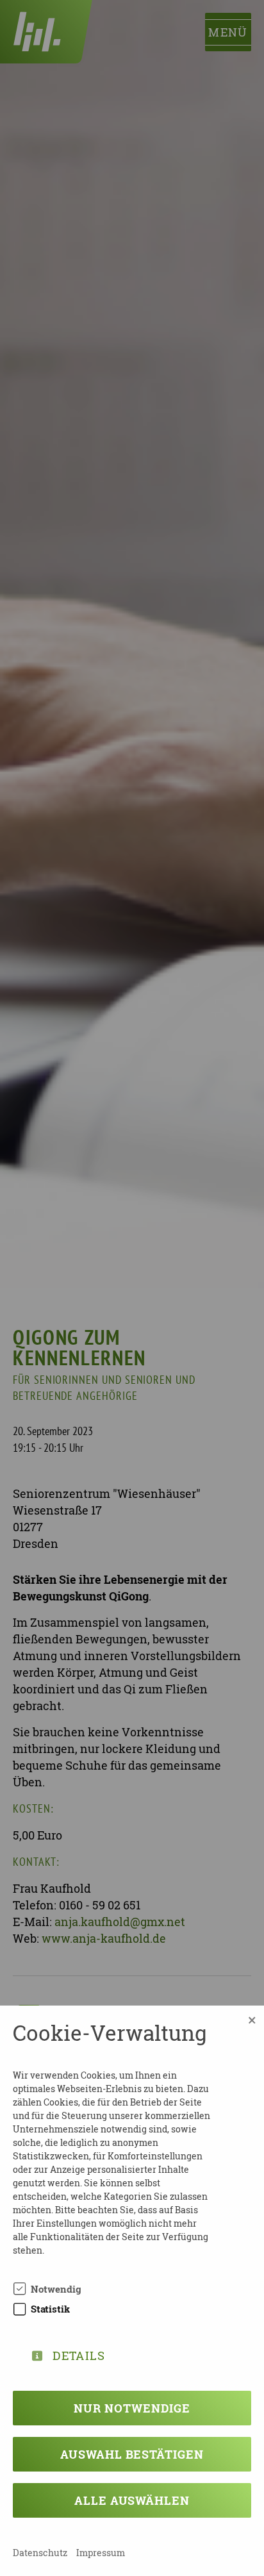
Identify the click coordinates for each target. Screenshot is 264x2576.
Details (79, 2353)
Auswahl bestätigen (132, 2454)
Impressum (101, 2553)
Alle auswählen (132, 2500)
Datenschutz (40, 2553)
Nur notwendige (132, 2408)
